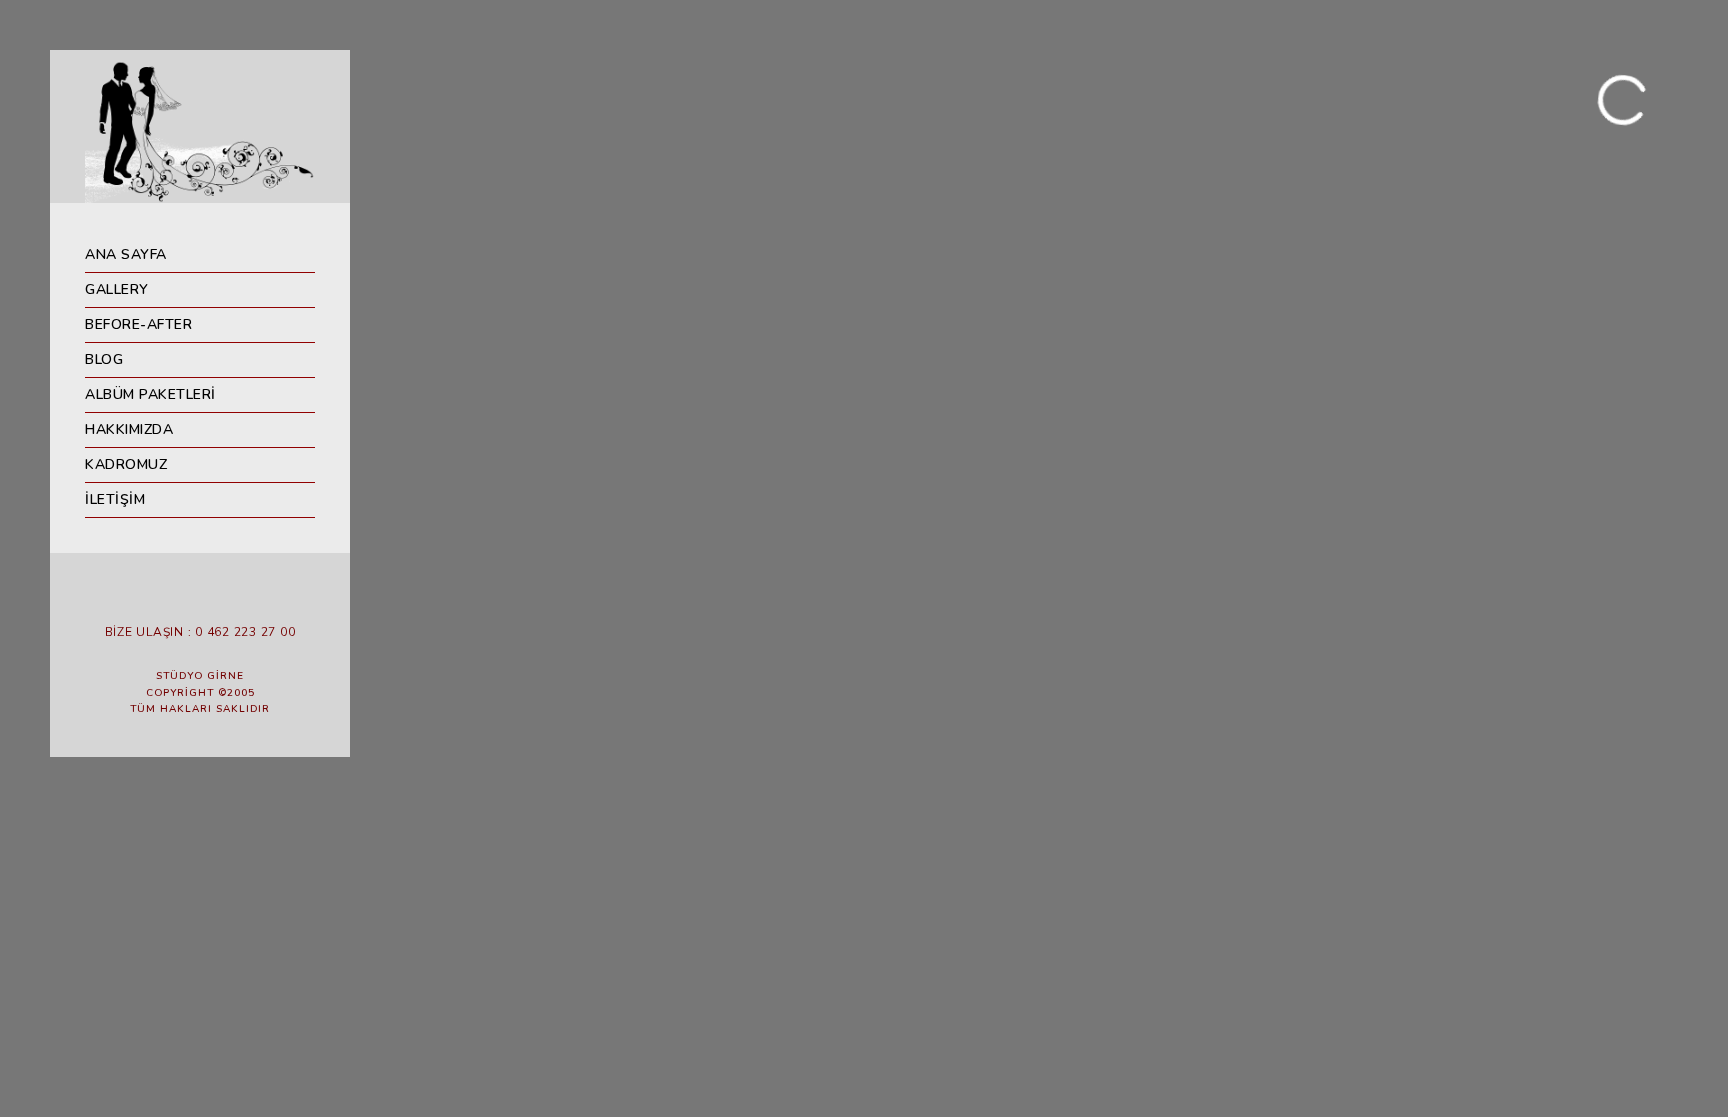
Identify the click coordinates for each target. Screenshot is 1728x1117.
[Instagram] (215, 599)
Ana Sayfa (126, 254)
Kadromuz (126, 464)
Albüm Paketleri (150, 394)
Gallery (117, 289)
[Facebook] (155, 599)
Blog (104, 359)
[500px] (245, 599)
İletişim (115, 499)
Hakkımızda (129, 429)
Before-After (138, 324)
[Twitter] (185, 599)
